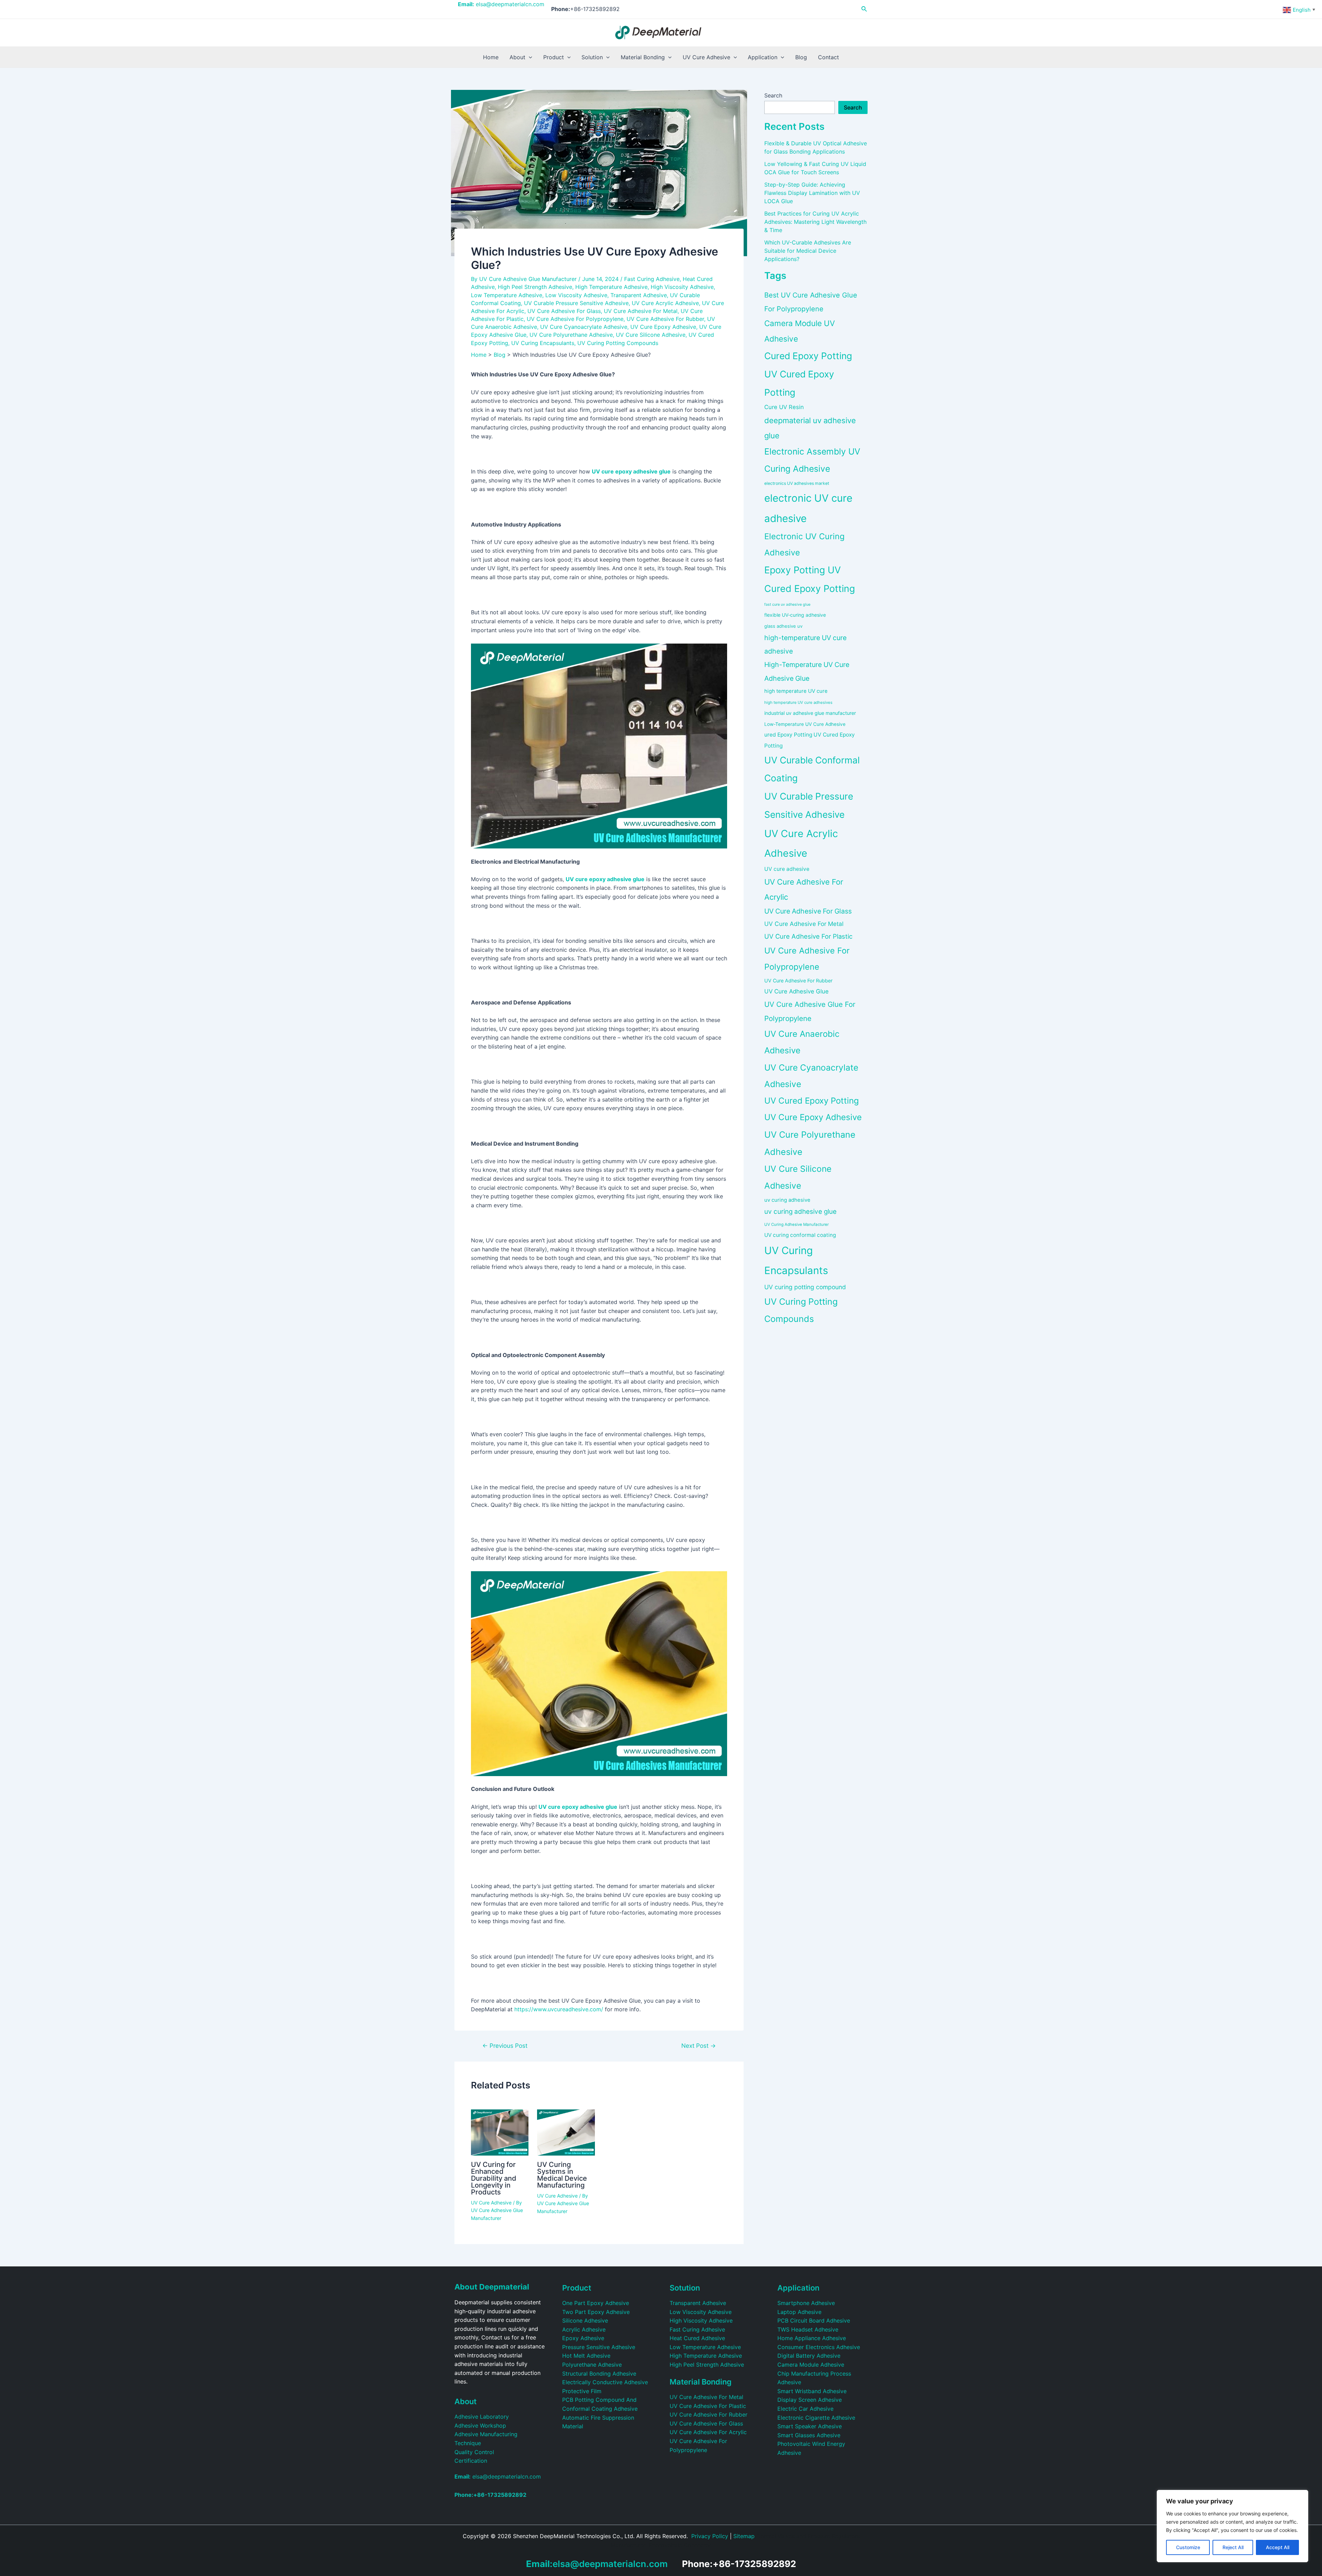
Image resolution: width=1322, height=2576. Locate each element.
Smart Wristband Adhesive (812, 2391)
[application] (529, 57)
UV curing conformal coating (800, 1235)
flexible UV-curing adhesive (795, 615)
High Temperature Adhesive (611, 287)
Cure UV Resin (784, 407)
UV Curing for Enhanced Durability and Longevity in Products (494, 2178)
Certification (471, 2461)
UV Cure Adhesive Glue (796, 991)
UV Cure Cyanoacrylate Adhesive (584, 327)
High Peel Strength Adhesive (535, 287)
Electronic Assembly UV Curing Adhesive (812, 460)
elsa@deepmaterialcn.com (501, 4)
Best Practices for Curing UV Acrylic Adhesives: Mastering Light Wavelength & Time (815, 222)
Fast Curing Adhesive (652, 279)
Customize (1188, 2547)
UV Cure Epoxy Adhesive (663, 327)
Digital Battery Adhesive (809, 2356)
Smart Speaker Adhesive (810, 2426)
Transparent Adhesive (639, 295)
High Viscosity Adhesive (682, 287)
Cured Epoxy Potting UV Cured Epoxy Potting (808, 374)
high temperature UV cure (796, 691)
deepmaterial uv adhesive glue (810, 428)
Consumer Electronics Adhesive (819, 2347)
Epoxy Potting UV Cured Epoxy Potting (810, 579)
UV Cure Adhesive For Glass (564, 311)
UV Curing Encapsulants (543, 343)
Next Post (699, 2046)
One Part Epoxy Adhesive (596, 2303)
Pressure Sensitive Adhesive (599, 2347)
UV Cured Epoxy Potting (812, 1101)
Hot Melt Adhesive (586, 2356)
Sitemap (744, 2536)
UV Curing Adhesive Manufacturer (796, 1224)
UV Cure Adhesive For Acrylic (804, 889)
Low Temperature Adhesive (507, 295)
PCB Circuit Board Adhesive (814, 2321)
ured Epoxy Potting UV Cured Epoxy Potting (810, 740)
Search (773, 95)
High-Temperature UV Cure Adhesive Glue (807, 671)
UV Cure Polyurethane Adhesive (571, 335)
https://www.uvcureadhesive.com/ (559, 2009)
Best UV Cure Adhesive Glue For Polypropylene (811, 302)
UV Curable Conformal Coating (812, 769)
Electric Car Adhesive (805, 2409)
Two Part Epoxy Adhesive (596, 2312)
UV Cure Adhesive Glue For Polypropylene (810, 1011)
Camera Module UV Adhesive (800, 331)
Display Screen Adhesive (810, 2400)
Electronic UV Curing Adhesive (804, 544)
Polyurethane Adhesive (592, 2365)
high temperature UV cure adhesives (798, 702)
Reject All (1233, 2547)
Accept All (1278, 2547)
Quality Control (474, 2452)
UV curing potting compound (805, 1287)
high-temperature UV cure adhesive (805, 644)
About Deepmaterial (492, 2287)
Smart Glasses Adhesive (809, 2435)
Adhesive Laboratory (482, 2417)
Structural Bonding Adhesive (599, 2374)
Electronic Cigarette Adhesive (816, 2418)
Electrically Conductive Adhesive (605, 2382)
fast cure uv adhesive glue (787, 604)
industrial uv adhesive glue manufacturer (810, 713)
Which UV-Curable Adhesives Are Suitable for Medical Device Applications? (808, 251)
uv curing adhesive (787, 1200)
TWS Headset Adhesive (808, 2329)
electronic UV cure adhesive (808, 508)
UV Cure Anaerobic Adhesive (802, 1042)
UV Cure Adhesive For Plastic (808, 936)
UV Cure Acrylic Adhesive (665, 303)
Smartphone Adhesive (806, 2303)
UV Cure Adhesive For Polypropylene (575, 319)
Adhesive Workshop (480, 2426)
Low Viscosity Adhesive (576, 295)
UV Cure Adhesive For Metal (641, 311)
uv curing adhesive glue (800, 1212)
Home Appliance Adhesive (812, 2338)
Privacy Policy (710, 2536)
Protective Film (582, 2391)
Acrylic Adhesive (584, 2329)
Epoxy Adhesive (583, 2338)
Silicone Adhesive (585, 2321)
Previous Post (505, 2046)
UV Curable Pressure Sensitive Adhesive (576, 303)
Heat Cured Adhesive (697, 2338)
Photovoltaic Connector (680, 2545)
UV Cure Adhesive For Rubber (665, 319)
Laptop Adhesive (799, 2312)
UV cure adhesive (787, 869)
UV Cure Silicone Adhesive (651, 335)
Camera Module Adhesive (811, 2365)
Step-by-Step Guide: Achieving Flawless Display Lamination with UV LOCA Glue (812, 193)
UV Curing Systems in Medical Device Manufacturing (562, 2175)
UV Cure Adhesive (491, 2203)
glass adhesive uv (783, 626)
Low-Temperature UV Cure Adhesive (805, 724)
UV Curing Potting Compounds (618, 343)
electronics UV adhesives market (797, 483)
